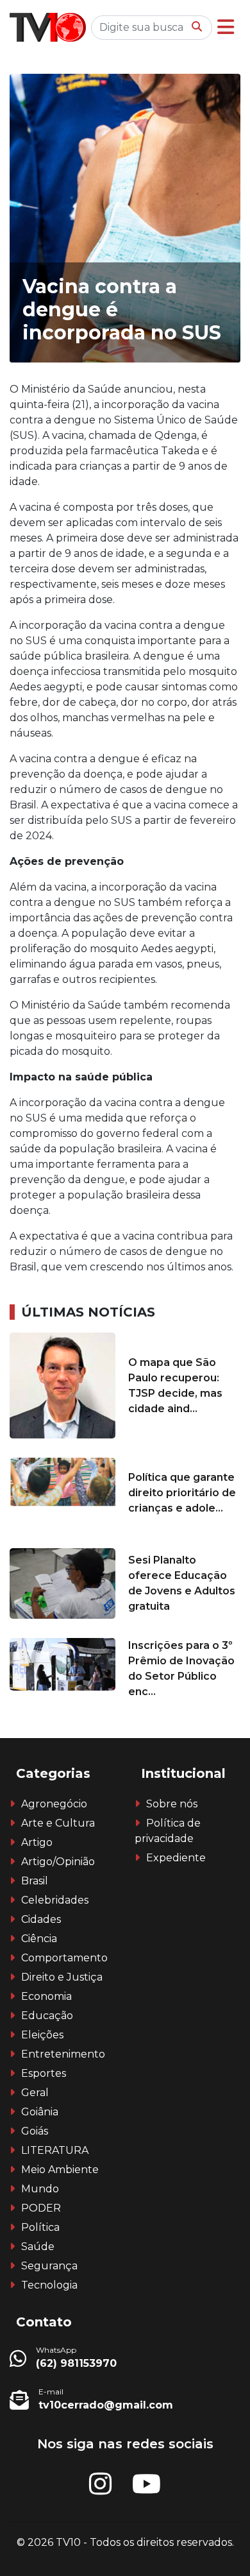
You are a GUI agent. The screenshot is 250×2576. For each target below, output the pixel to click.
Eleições (42, 2035)
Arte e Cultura (58, 1823)
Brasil (35, 1881)
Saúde (38, 2247)
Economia (46, 1996)
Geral (35, 2093)
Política (40, 2227)
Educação (47, 2016)
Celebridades (55, 1900)
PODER (41, 2208)
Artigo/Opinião (58, 1862)
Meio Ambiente (60, 2170)
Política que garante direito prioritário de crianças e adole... (182, 1493)
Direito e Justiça (62, 1977)
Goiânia (40, 2112)
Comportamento (64, 1958)
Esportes (44, 2073)
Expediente (176, 1858)
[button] (226, 27)
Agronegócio (54, 1804)
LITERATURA (55, 2150)
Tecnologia (49, 2285)
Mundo (40, 2189)
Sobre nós (172, 1804)
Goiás (35, 2131)
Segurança (49, 2266)
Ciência (39, 1939)
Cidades (41, 1919)
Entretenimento (63, 2054)
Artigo (37, 1842)
